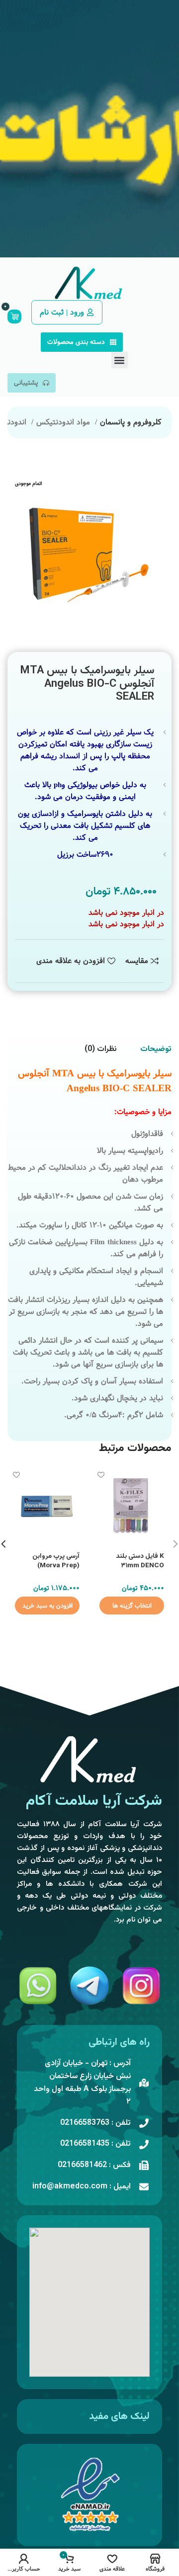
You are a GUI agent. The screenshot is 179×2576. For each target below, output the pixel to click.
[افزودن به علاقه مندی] (101, 1475)
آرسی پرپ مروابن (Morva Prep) (56, 1561)
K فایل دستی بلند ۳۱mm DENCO (140, 1561)
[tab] (156, 1049)
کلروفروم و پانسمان (131, 422)
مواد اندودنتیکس (64, 422)
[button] (120, 360)
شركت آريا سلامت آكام (94, 1801)
